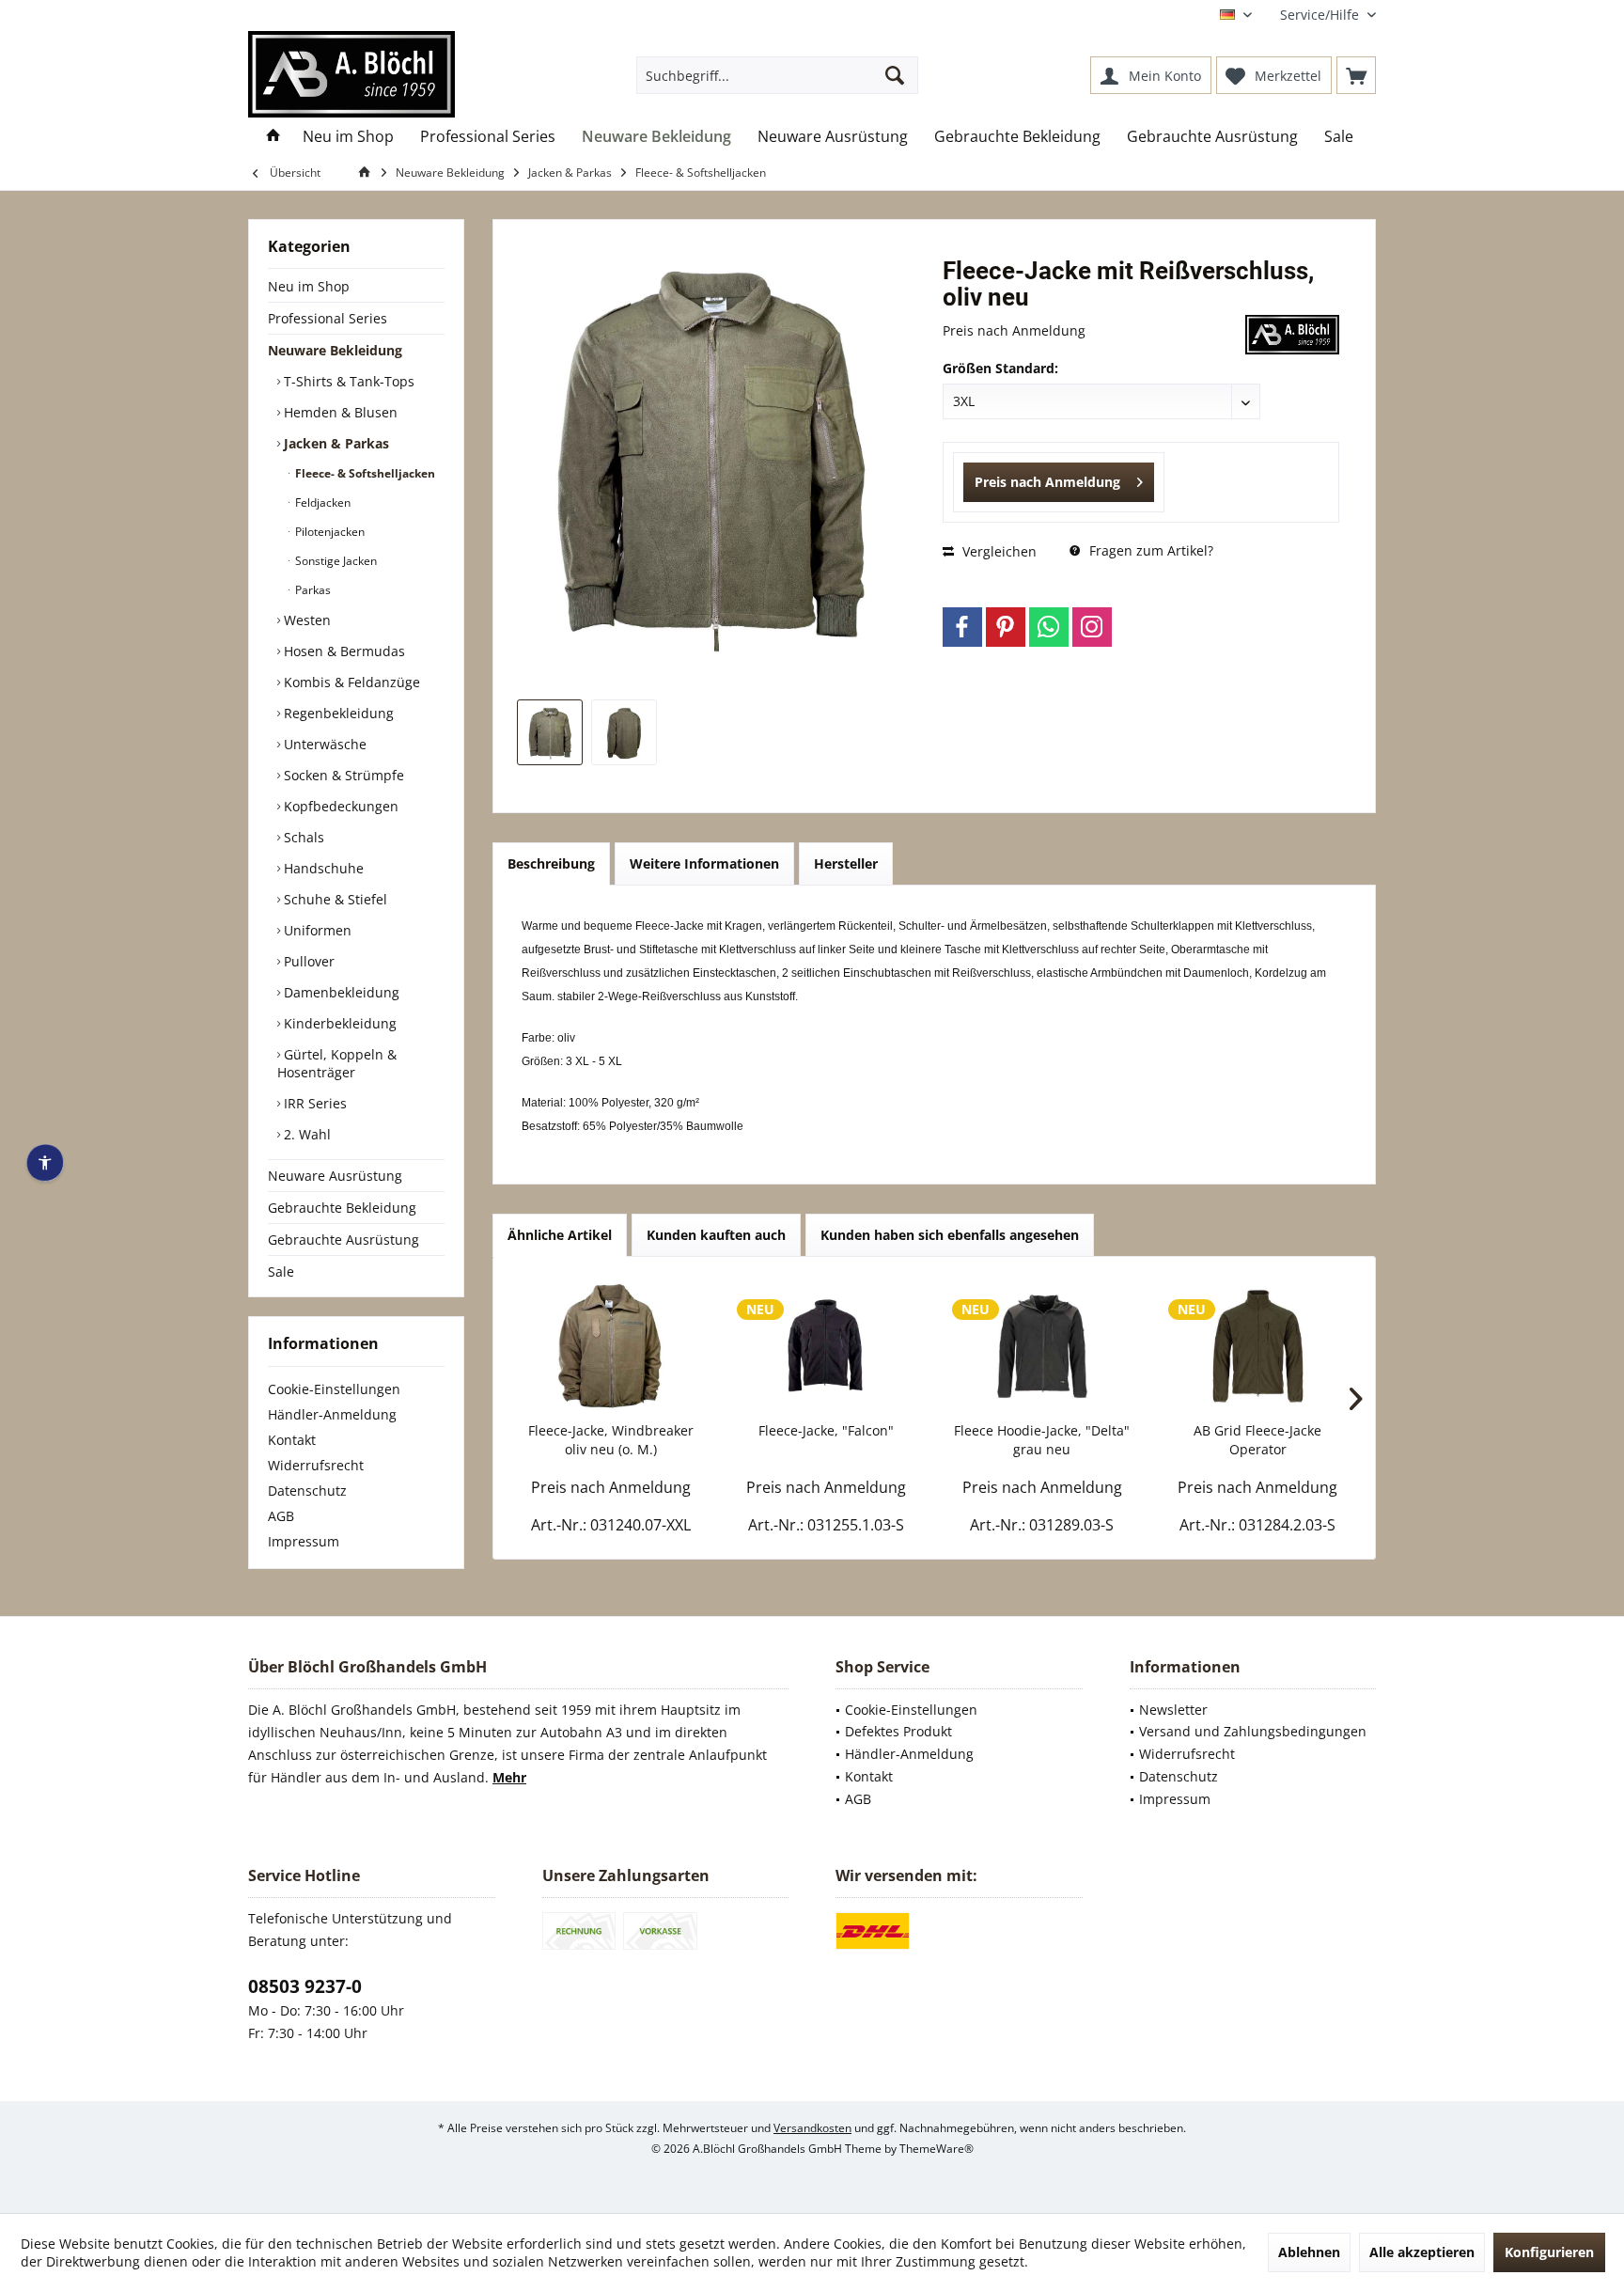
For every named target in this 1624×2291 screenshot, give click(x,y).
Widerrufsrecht (316, 1465)
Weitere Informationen (704, 863)
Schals (302, 837)
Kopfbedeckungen (339, 806)
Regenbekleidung (337, 713)
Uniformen (316, 930)
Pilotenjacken (328, 532)
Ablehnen (1309, 2252)
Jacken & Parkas (335, 443)
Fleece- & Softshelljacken (364, 473)
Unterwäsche (323, 744)
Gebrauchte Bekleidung (342, 1208)
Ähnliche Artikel (560, 1235)
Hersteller (846, 863)
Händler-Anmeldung (332, 1414)
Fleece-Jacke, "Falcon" (826, 1430)
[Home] (273, 137)
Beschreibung (551, 863)
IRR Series (313, 1103)
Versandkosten (812, 2128)
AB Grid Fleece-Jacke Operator (1257, 1440)
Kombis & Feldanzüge (350, 682)
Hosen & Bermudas (343, 651)
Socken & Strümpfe (342, 775)
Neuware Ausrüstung (335, 1176)
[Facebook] (962, 627)
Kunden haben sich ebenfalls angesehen (950, 1235)
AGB (281, 1516)
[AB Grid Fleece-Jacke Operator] (1258, 1346)
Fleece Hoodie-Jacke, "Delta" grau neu (1042, 1440)
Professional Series (328, 318)
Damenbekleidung (340, 992)
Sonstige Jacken (335, 561)
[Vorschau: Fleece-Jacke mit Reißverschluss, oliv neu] (550, 732)
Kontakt (292, 1440)
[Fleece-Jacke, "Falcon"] (827, 1346)
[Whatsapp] (1049, 627)
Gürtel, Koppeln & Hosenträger (337, 1063)
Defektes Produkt (898, 1731)
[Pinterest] (1006, 627)
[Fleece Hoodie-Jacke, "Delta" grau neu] (1042, 1346)
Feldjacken (321, 502)
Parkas (312, 590)
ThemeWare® (937, 2149)
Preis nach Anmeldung (1047, 482)
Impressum (304, 1541)
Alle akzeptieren (1422, 2252)
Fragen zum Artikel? (1149, 550)
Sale (281, 1271)
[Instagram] (1092, 627)
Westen (305, 620)
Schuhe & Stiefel (334, 899)
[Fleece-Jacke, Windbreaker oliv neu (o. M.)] (611, 1346)
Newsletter (1173, 1710)
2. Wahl (305, 1134)
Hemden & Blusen (339, 412)
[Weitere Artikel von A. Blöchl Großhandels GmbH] (1292, 335)
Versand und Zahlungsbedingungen (1253, 1731)
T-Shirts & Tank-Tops (347, 381)
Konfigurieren (1549, 2252)
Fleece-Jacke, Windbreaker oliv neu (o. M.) (611, 1440)
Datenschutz (307, 1491)
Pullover (307, 961)
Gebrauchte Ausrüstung (344, 1240)
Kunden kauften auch (716, 1235)
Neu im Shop (309, 286)
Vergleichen (998, 551)
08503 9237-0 (305, 1986)
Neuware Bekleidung (335, 350)
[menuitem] (1321, 15)
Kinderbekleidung (338, 1023)
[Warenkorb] (1356, 75)
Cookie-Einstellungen (334, 1389)
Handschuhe (322, 868)
